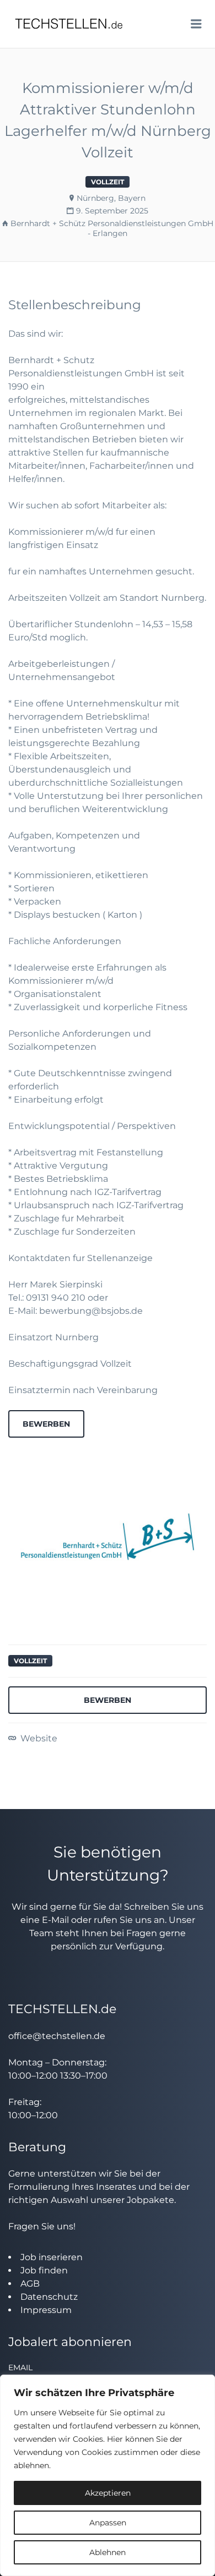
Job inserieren (52, 2257)
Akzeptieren (108, 2493)
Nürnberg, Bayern (111, 198)
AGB (30, 2284)
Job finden (44, 2270)
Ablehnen (108, 2552)
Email (20, 2367)
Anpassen (108, 2523)
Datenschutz (49, 2297)
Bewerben (46, 1424)
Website (38, 1738)
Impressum (46, 2310)
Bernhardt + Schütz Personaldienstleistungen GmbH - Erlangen (112, 228)
